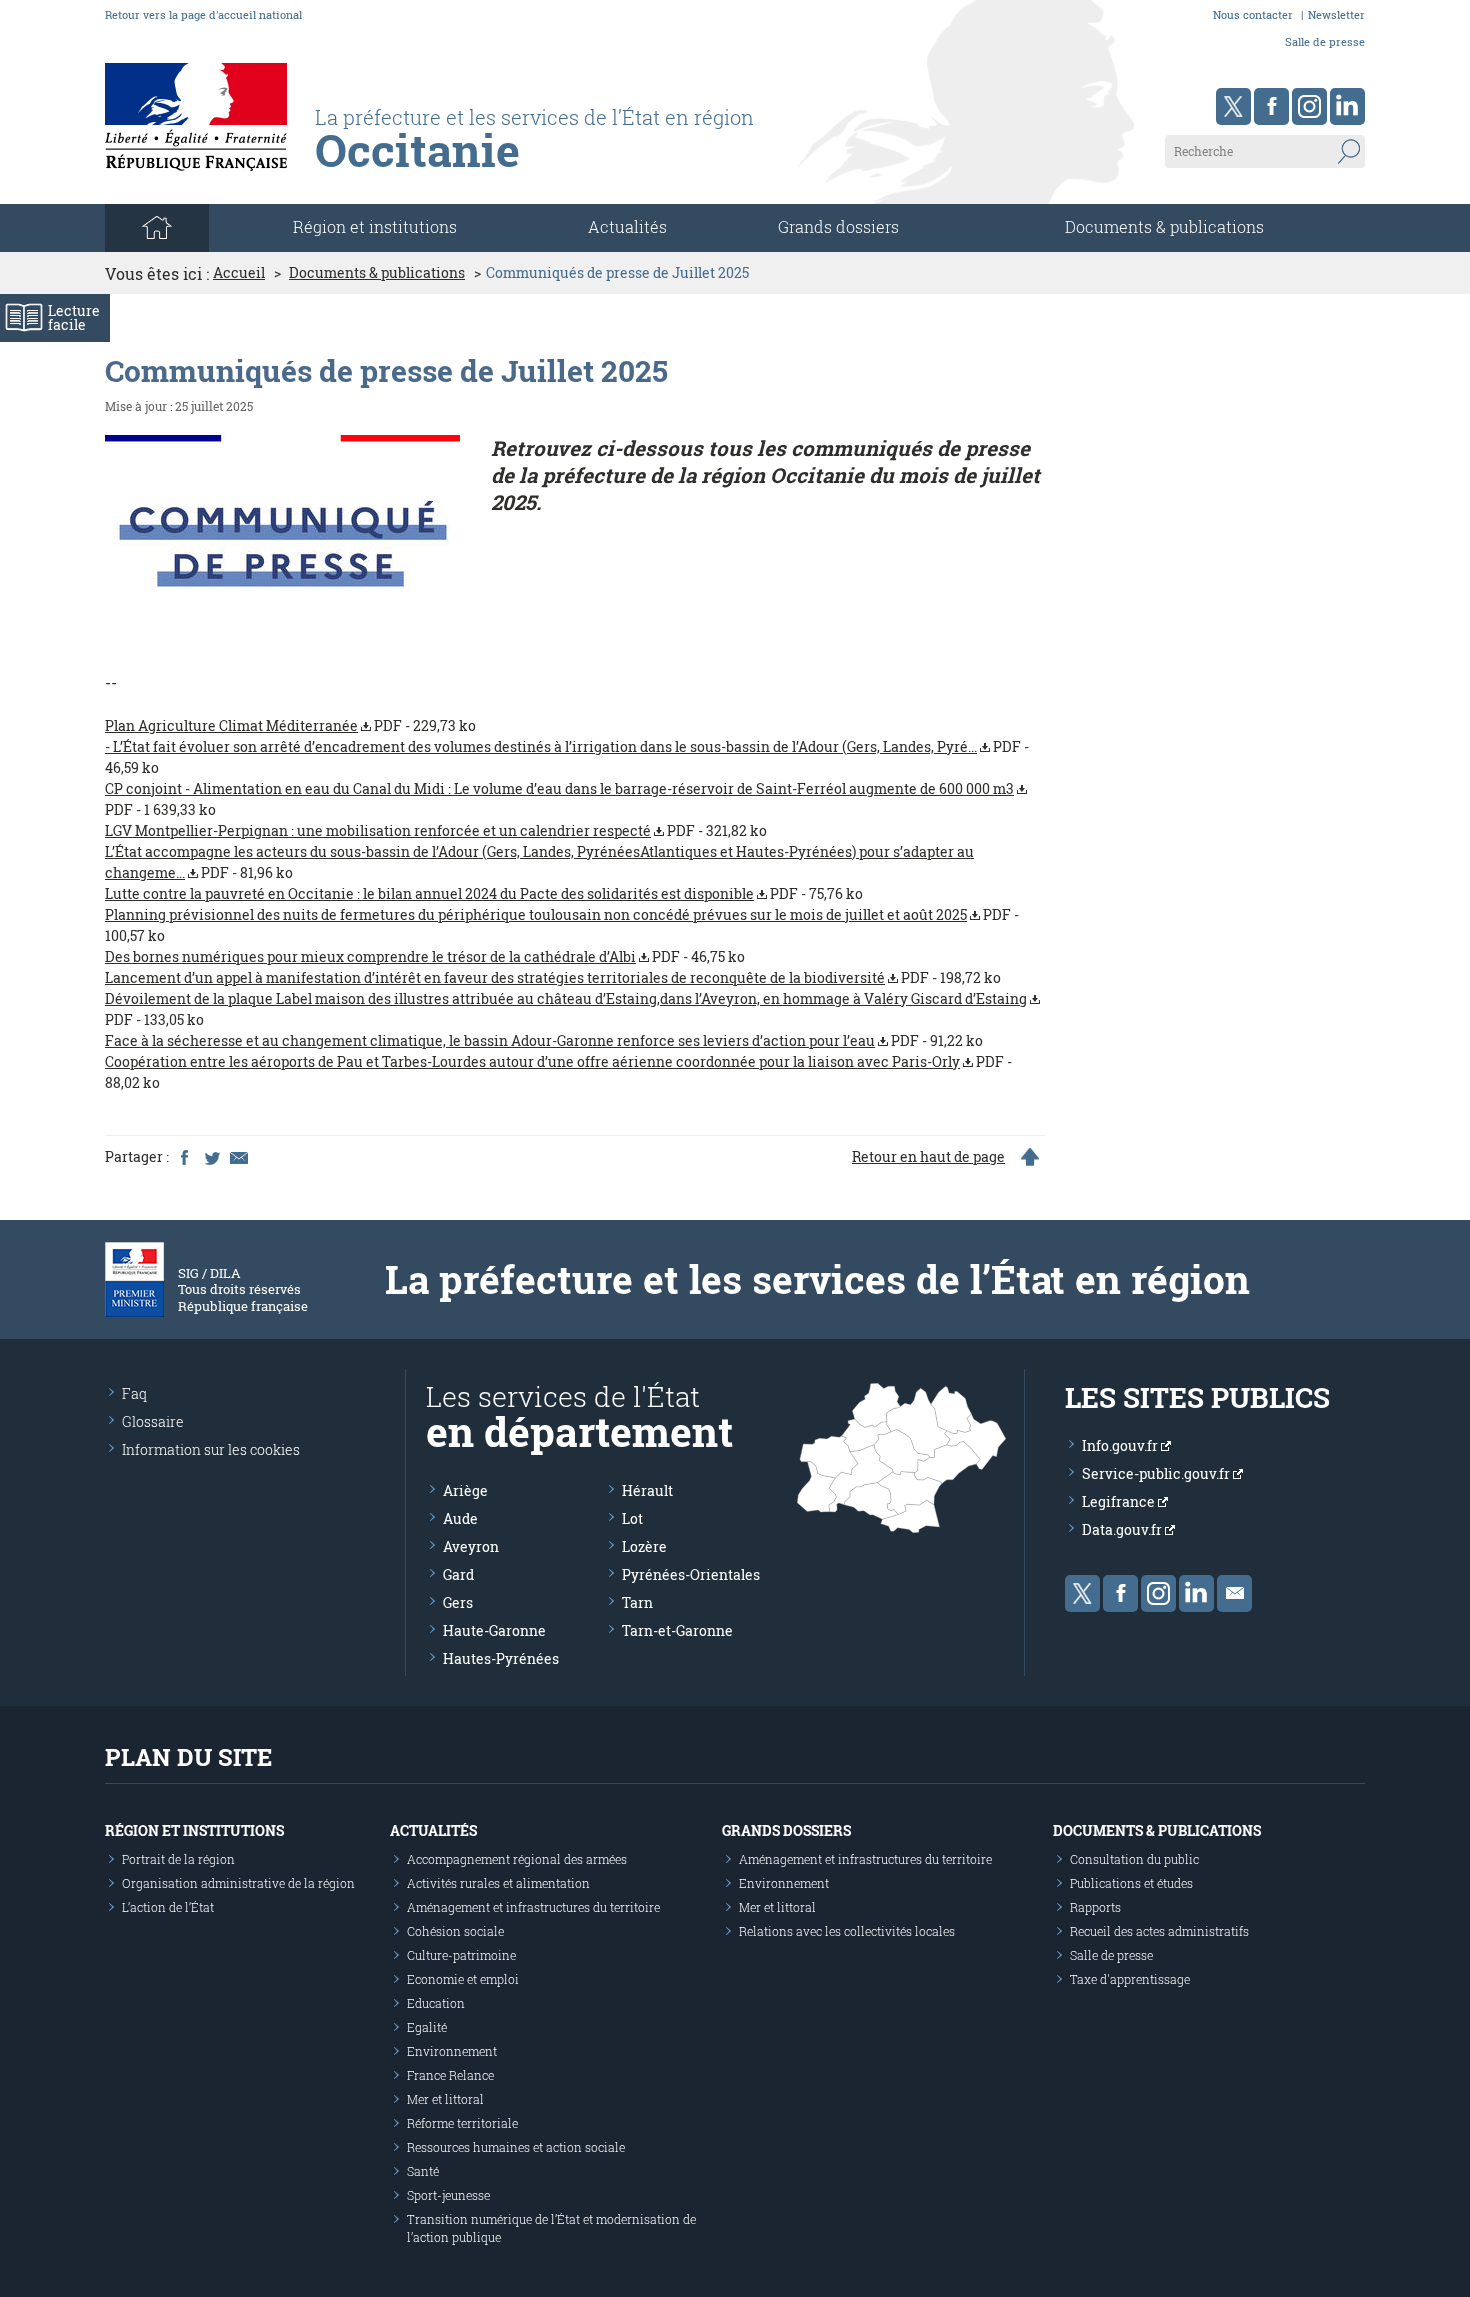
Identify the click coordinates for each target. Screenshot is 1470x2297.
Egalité (427, 2027)
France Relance (450, 2075)
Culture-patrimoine (461, 1955)
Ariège (465, 1490)
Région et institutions (194, 1830)
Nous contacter (1253, 14)
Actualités (627, 226)
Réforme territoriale (462, 2123)
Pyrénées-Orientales (691, 1574)
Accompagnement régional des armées (517, 1859)
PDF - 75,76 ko (484, 893)
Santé (423, 2171)
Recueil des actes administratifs (1159, 1931)
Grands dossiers (838, 226)
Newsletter (1336, 14)
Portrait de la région (178, 1859)
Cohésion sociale (455, 1931)
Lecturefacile (74, 317)
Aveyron (471, 1546)
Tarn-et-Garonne (677, 1630)
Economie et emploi (463, 1979)
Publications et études (1131, 1883)
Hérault (647, 1490)
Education (436, 2003)
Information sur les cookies (211, 1449)
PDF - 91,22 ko (544, 1040)
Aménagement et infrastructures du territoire (533, 1907)
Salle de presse (1325, 41)
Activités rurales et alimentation (498, 1883)
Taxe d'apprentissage (1130, 1979)
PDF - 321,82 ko (436, 830)
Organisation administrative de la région (238, 1883)
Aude (460, 1518)
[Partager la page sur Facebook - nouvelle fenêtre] (184, 1157)
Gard (458, 1574)
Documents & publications (1164, 226)
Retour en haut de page (928, 1157)
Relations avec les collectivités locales (847, 1931)
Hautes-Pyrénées (501, 1658)
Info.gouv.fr (1121, 1445)
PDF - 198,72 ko (553, 977)
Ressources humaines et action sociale (516, 2147)
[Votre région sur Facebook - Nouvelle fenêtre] (1271, 106)
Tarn (637, 1602)
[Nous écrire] (1234, 1593)
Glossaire (153, 1421)
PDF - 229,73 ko (290, 725)
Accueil (239, 273)
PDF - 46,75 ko (425, 956)
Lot (632, 1518)
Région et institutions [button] (375, 226)
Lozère (644, 1546)
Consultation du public (1134, 1859)
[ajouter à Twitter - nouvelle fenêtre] (211, 1157)
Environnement (452, 2051)
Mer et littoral (445, 2099)
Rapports (1095, 1907)
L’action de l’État (168, 1907)
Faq (134, 1393)
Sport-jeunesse (448, 2195)
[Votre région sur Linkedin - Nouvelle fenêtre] (1347, 106)
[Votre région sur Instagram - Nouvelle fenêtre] (1309, 106)
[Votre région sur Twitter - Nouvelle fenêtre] (1233, 106)
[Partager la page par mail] (238, 1157)
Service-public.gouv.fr (1157, 1473)
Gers (458, 1602)
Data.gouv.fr (1123, 1529)
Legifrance (1120, 1501)
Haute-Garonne (494, 1630)
